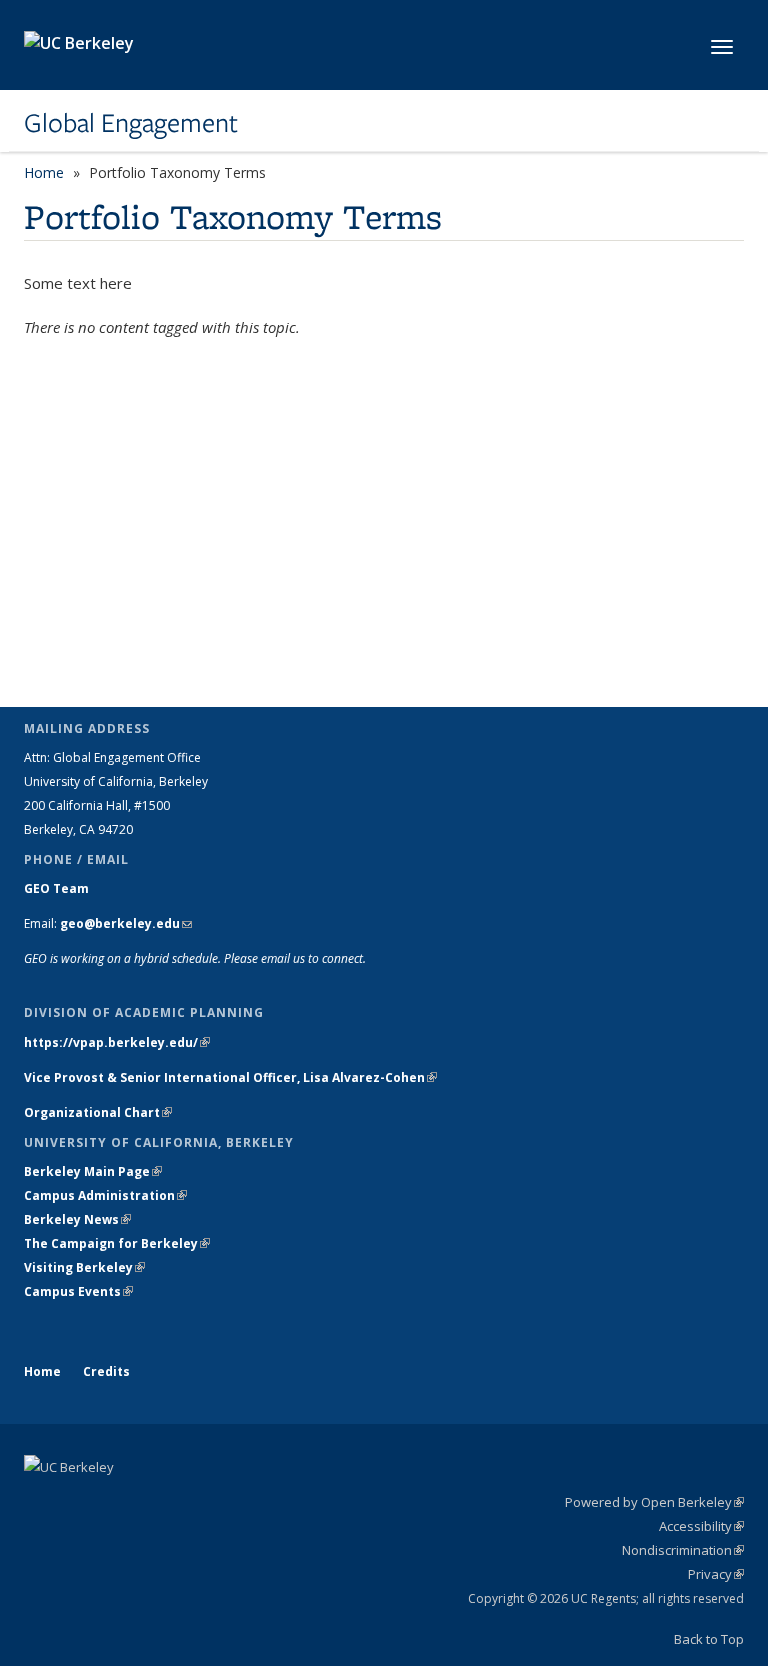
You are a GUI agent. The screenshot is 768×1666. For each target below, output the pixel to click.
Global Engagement (131, 123)
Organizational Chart (98, 1112)
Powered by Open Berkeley (654, 1502)
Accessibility (701, 1526)
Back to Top (709, 1639)
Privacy (716, 1574)
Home (44, 172)
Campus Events (78, 1291)
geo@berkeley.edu (126, 923)
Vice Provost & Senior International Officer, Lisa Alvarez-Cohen (230, 1077)
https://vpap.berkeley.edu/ (117, 1042)
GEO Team (56, 888)
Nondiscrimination (683, 1550)
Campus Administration (105, 1195)
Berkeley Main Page (93, 1171)
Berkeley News (77, 1219)
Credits (106, 1371)
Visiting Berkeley (84, 1267)
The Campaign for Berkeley (117, 1243)
